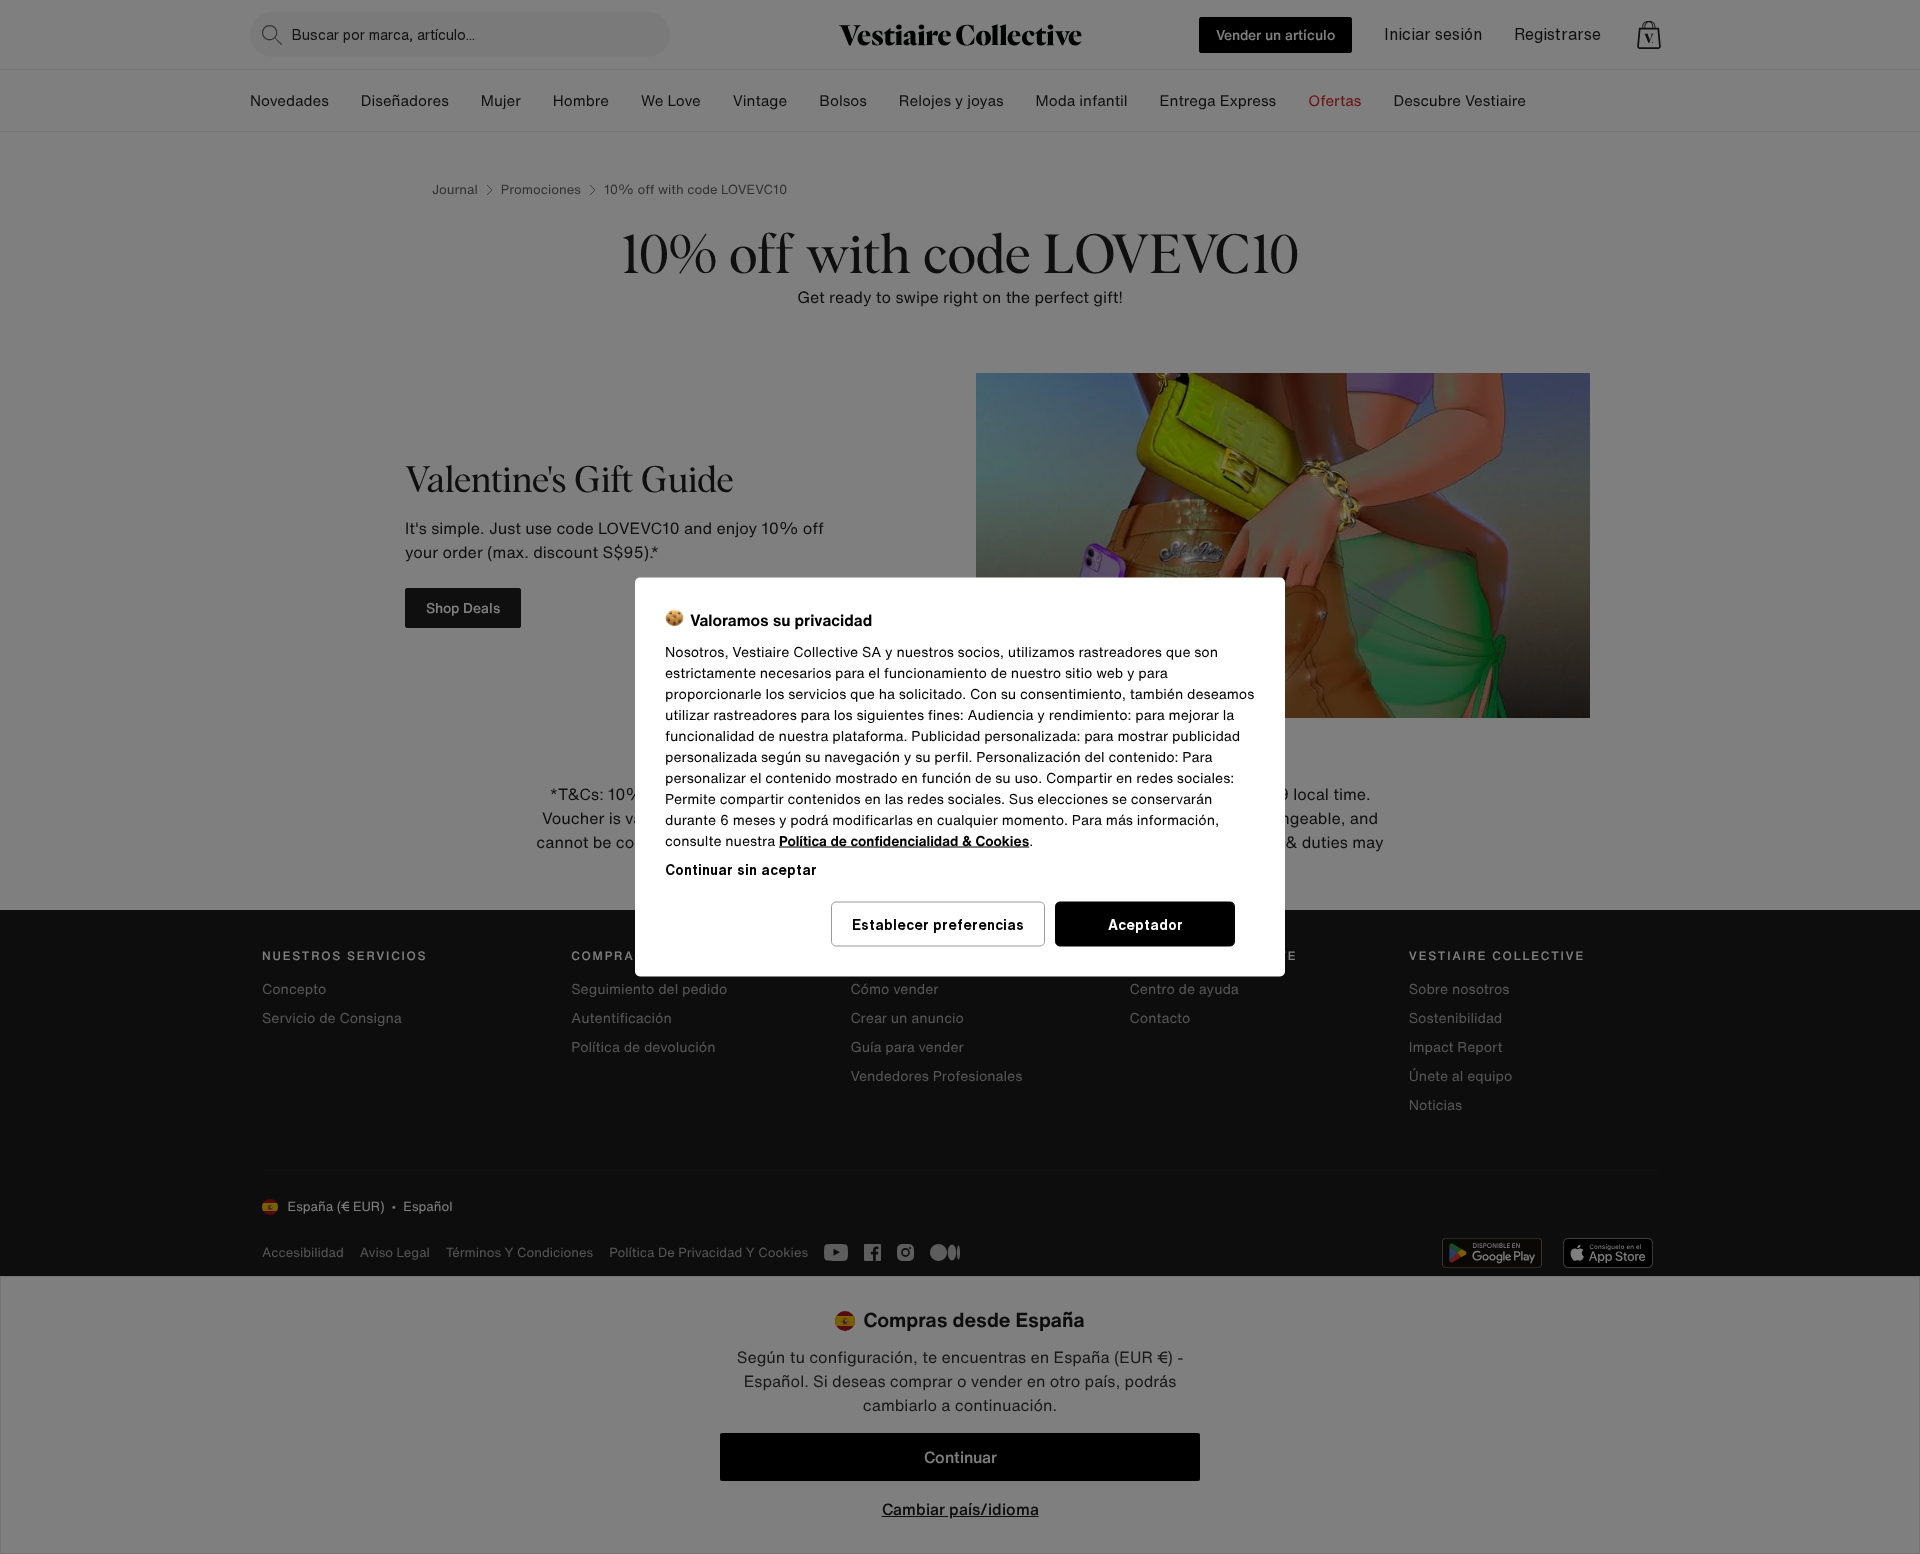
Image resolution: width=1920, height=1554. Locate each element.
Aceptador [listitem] (1145, 924)
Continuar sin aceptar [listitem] (741, 869)
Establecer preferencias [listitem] (938, 924)
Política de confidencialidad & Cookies (904, 841)
